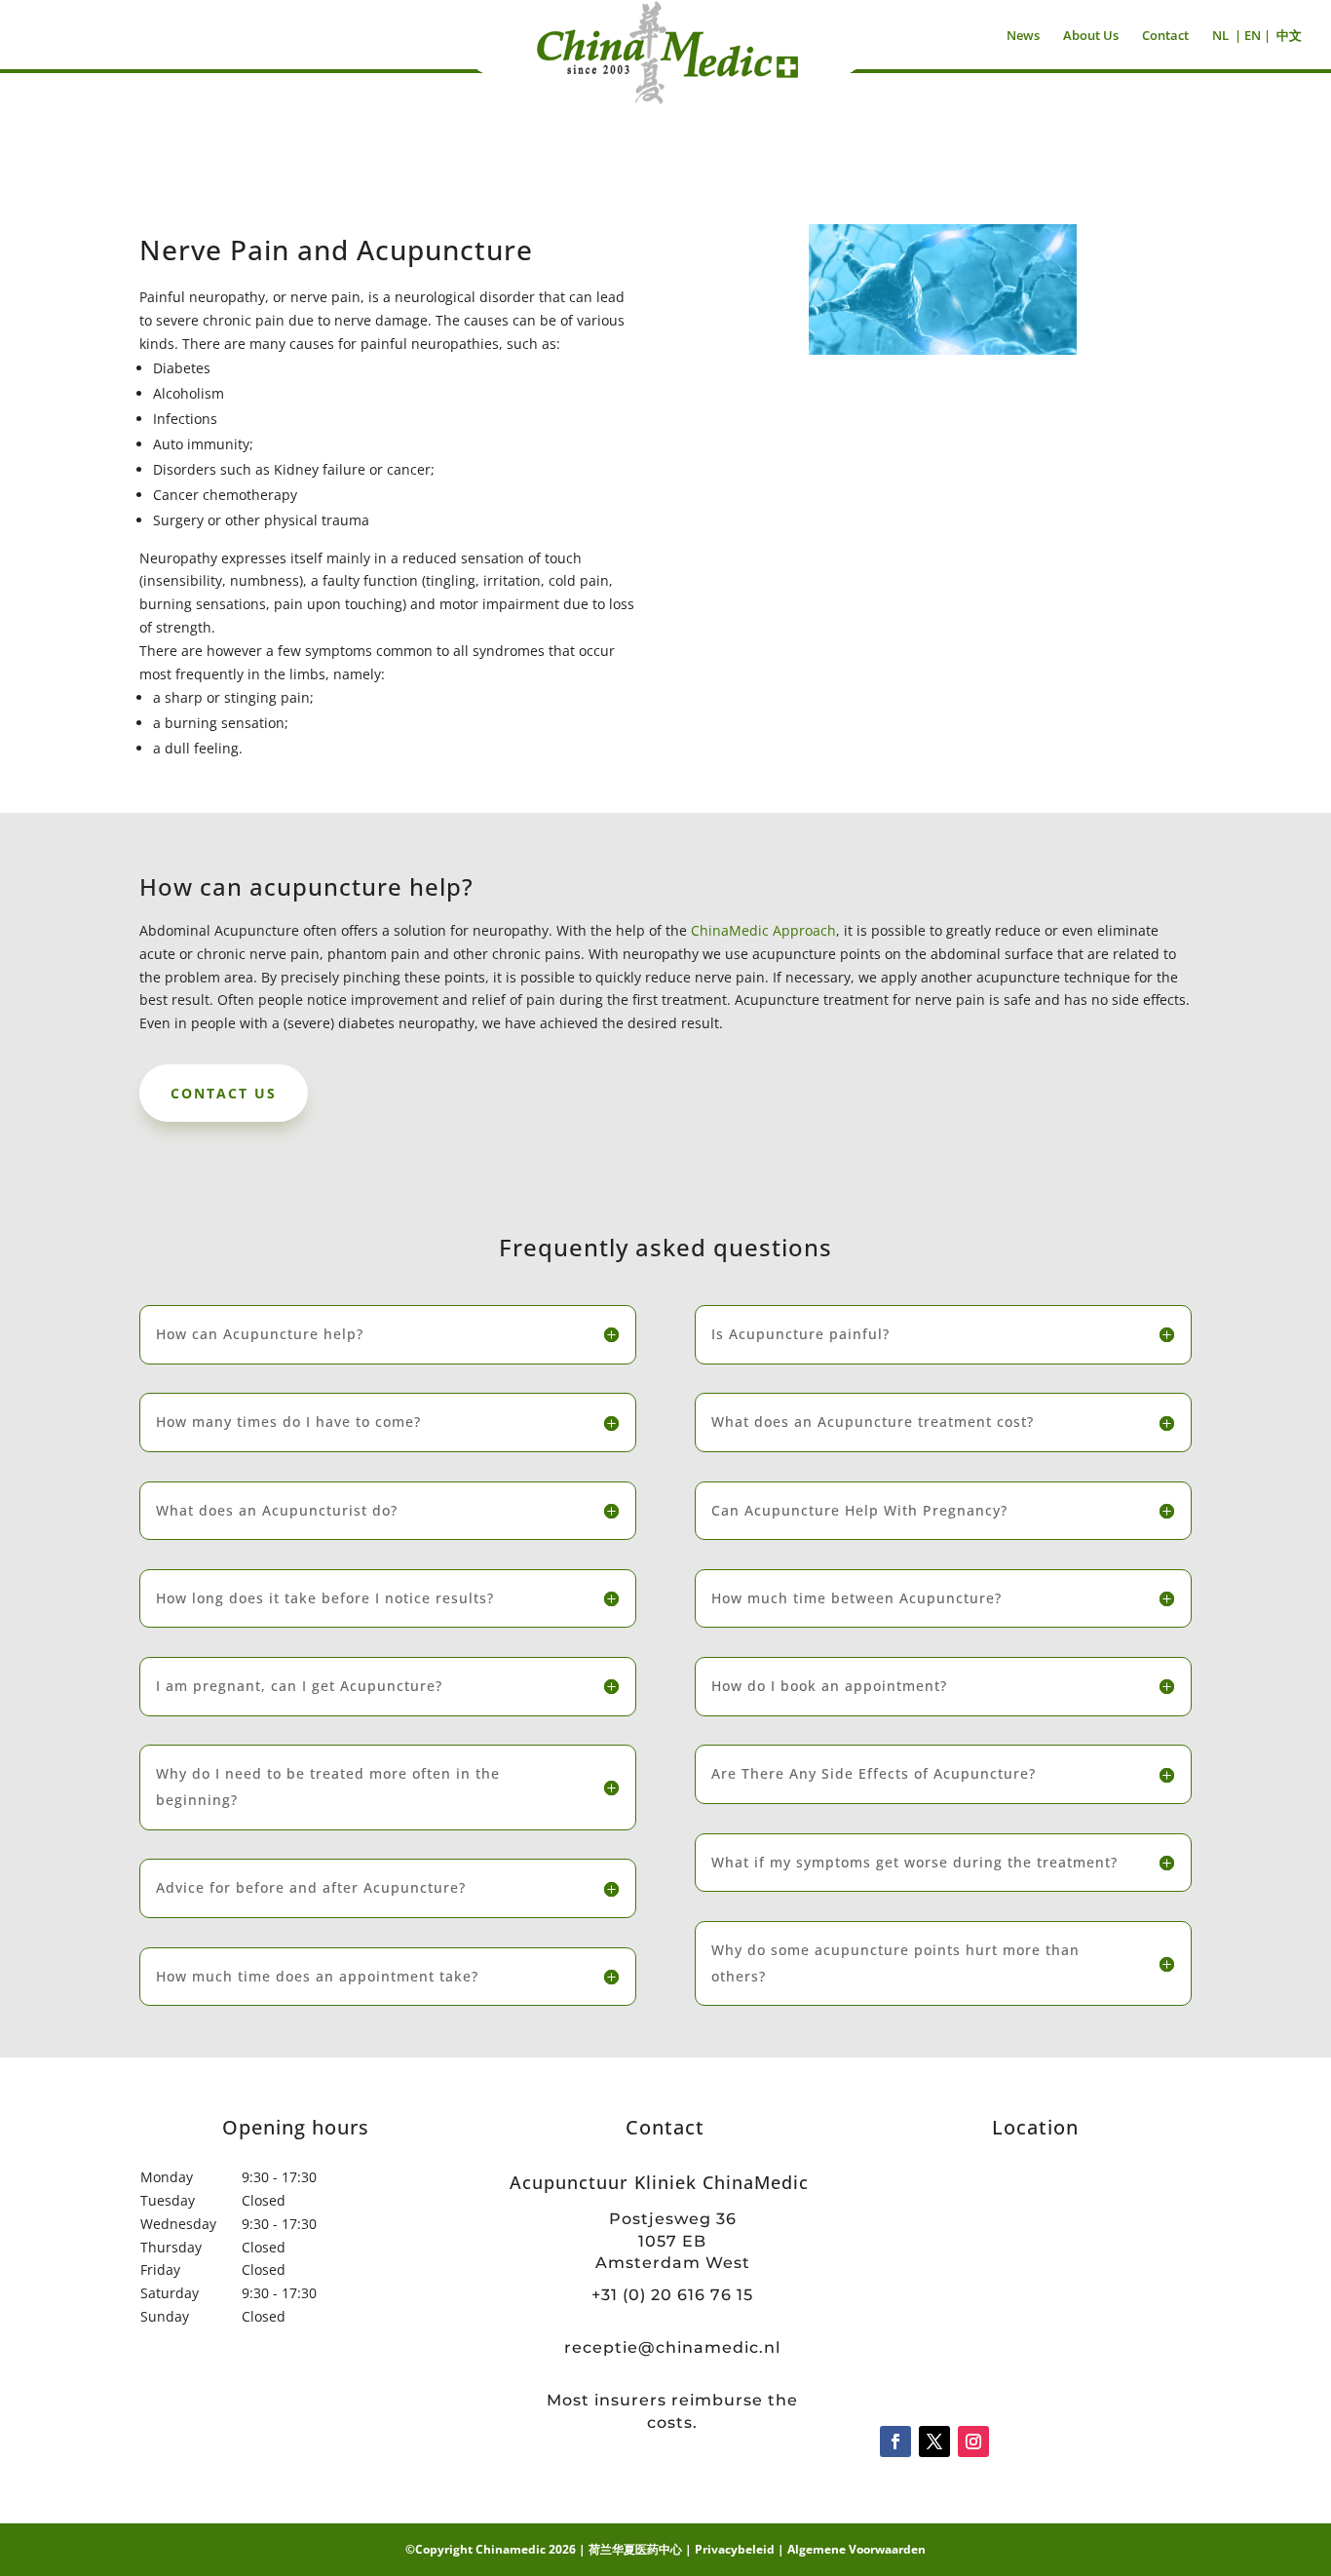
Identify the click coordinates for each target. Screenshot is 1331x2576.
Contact (1165, 35)
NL (1220, 35)
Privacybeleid (735, 2549)
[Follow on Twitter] (934, 2441)
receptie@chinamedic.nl (672, 2347)
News (1023, 35)
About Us (1091, 35)
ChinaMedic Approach (763, 930)
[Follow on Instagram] (973, 2441)
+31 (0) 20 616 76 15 (672, 2295)
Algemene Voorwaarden (856, 2549)
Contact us (224, 1093)
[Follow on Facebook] (895, 2441)
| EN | (1253, 35)
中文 (1289, 35)
